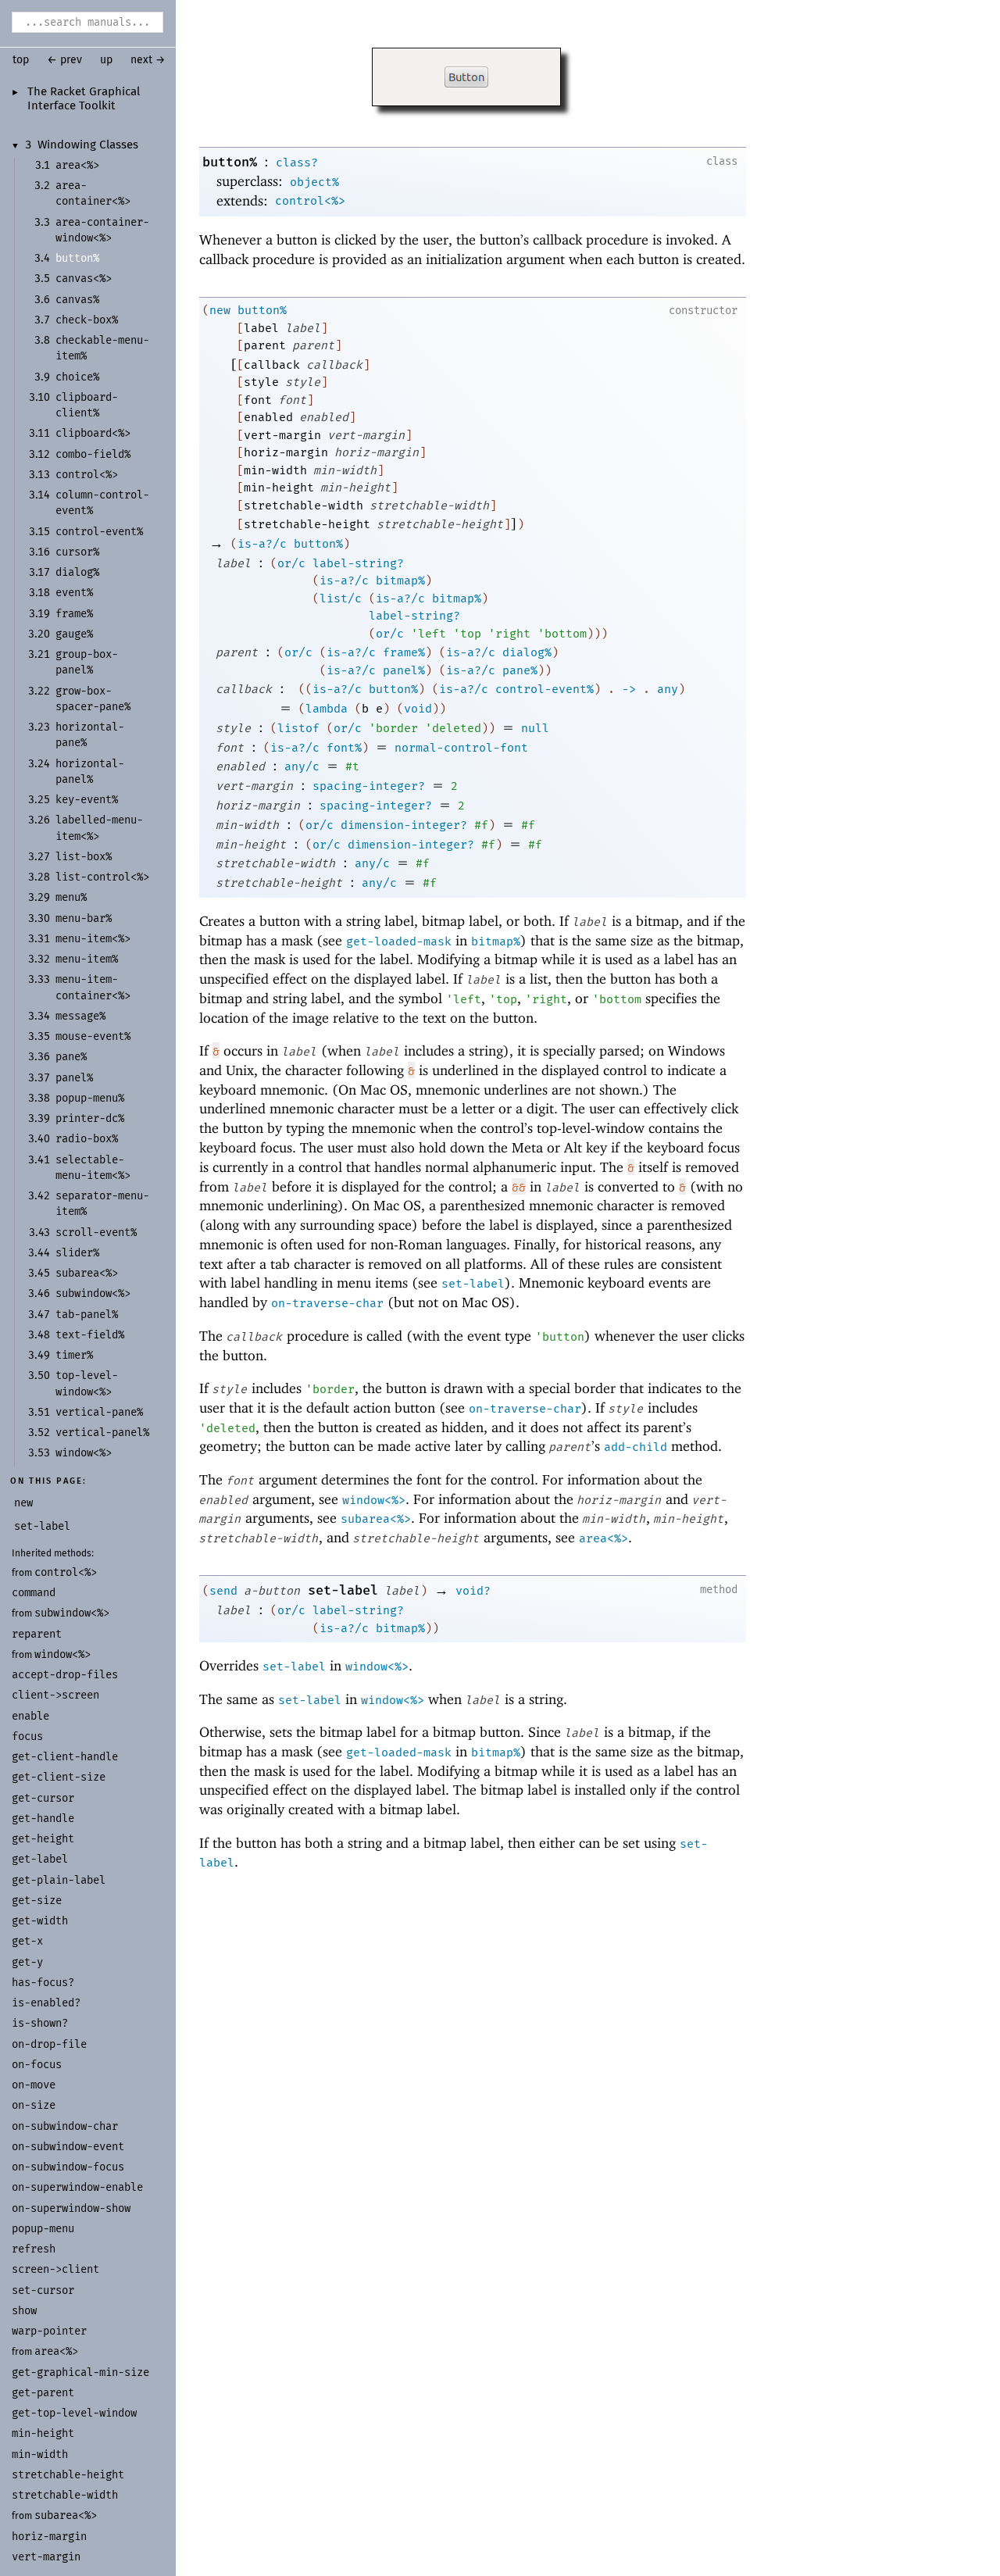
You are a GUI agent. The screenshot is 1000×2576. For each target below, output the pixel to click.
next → (148, 60)
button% (230, 162)
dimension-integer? (404, 825)
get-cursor (43, 1798)
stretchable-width (65, 2495)
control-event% (545, 689)
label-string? (358, 563)
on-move (34, 2085)
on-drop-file (49, 2044)
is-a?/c (262, 544)
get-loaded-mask (399, 941)
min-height (43, 2433)
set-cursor (43, 2290)
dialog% (527, 652)
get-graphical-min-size (80, 2372)
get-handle (43, 1819)
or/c (291, 563)
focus (27, 1736)
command (34, 1593)
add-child (636, 1447)
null (535, 728)
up (106, 60)
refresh (34, 2249)
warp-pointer (49, 2331)
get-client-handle (65, 1757)
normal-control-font (461, 748)
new (220, 310)
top (21, 60)
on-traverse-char (327, 1303)
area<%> (56, 2351)
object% (314, 182)
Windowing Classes (88, 145)
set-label (473, 1284)
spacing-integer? (369, 786)
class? (297, 163)
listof (298, 728)
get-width (40, 1921)
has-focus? (43, 1983)
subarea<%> (66, 2515)
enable (30, 1716)
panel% (404, 670)
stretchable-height (68, 2475)
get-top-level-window (74, 2413)
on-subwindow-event (68, 2147)
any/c (302, 766)
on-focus (37, 2065)
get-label (40, 1859)
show (24, 2311)
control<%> (66, 1572)
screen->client (55, 2269)
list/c (341, 598)
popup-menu (43, 2229)
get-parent (43, 2393)
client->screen (55, 1695)
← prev (64, 60)
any (668, 689)
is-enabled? (46, 2003)
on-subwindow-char (65, 2126)
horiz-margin (49, 2537)
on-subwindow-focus (68, 2167)
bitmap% (400, 581)
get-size (37, 1901)
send (223, 1591)
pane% (520, 670)
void (418, 709)
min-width (40, 2455)
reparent (37, 1634)
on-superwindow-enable (77, 2187)
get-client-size (59, 1777)
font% (344, 748)
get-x (27, 1941)
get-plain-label (59, 1880)
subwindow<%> (72, 1613)
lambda (327, 709)
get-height (43, 1839)
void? (473, 1591)
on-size (34, 2105)
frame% (404, 652)
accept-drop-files (65, 1675)
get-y (27, 1962)
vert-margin (46, 2557)
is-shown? (40, 2023)
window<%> (62, 1654)
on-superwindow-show (71, 2208)
